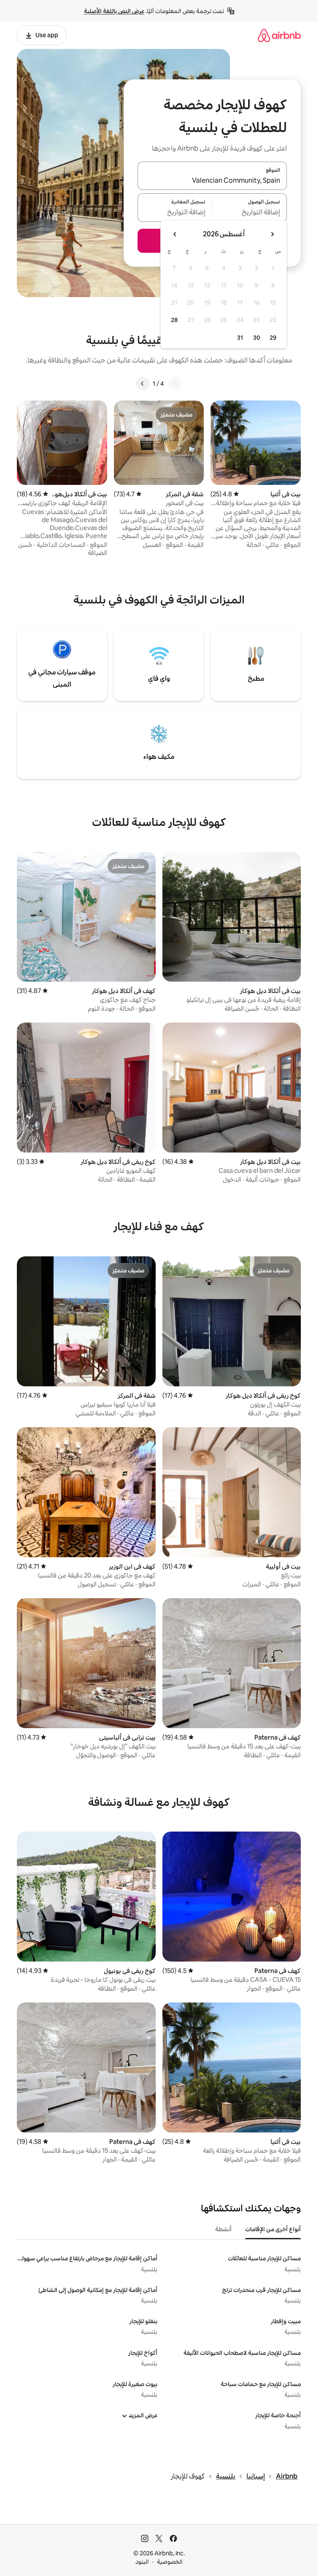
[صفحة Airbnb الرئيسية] (279, 35)
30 (257, 338)
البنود (142, 2562)
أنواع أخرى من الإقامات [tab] (273, 2229)
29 (273, 338)
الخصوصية (170, 2562)
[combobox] (212, 181)
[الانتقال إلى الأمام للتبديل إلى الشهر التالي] (175, 234)
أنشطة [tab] (223, 2229)
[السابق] (175, 384)
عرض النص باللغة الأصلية (114, 11)
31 (240, 338)
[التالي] (143, 384)
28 (174, 320)
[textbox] (250, 213)
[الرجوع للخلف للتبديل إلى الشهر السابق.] (272, 234)
